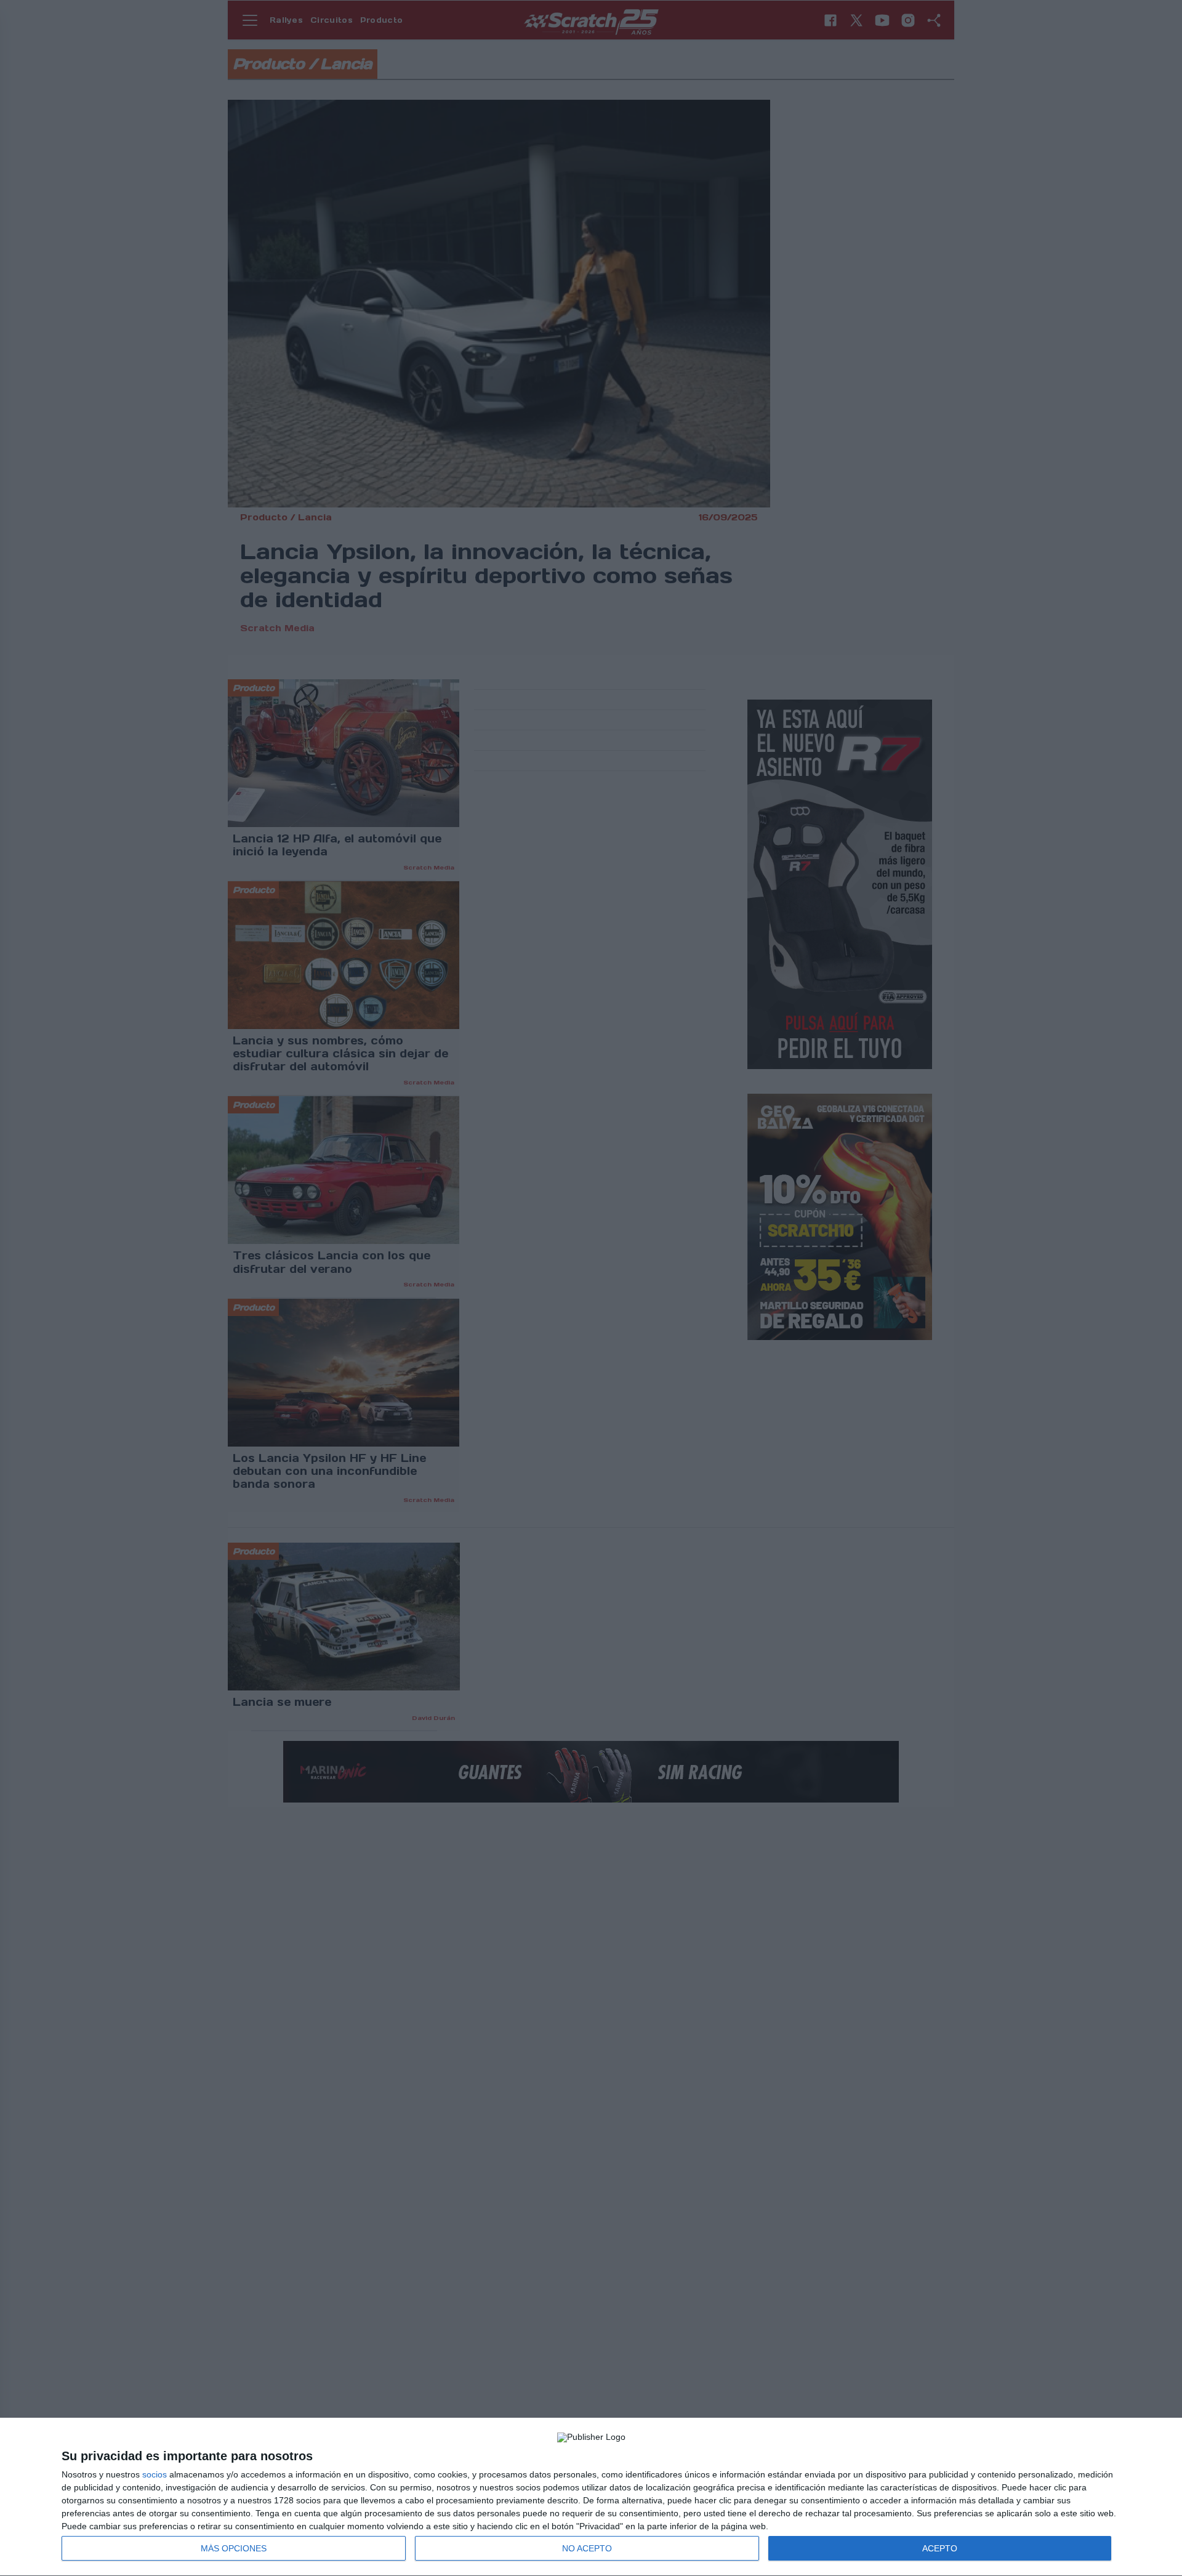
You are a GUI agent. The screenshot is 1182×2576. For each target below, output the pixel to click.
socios (155, 2474)
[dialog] (591, 2497)
